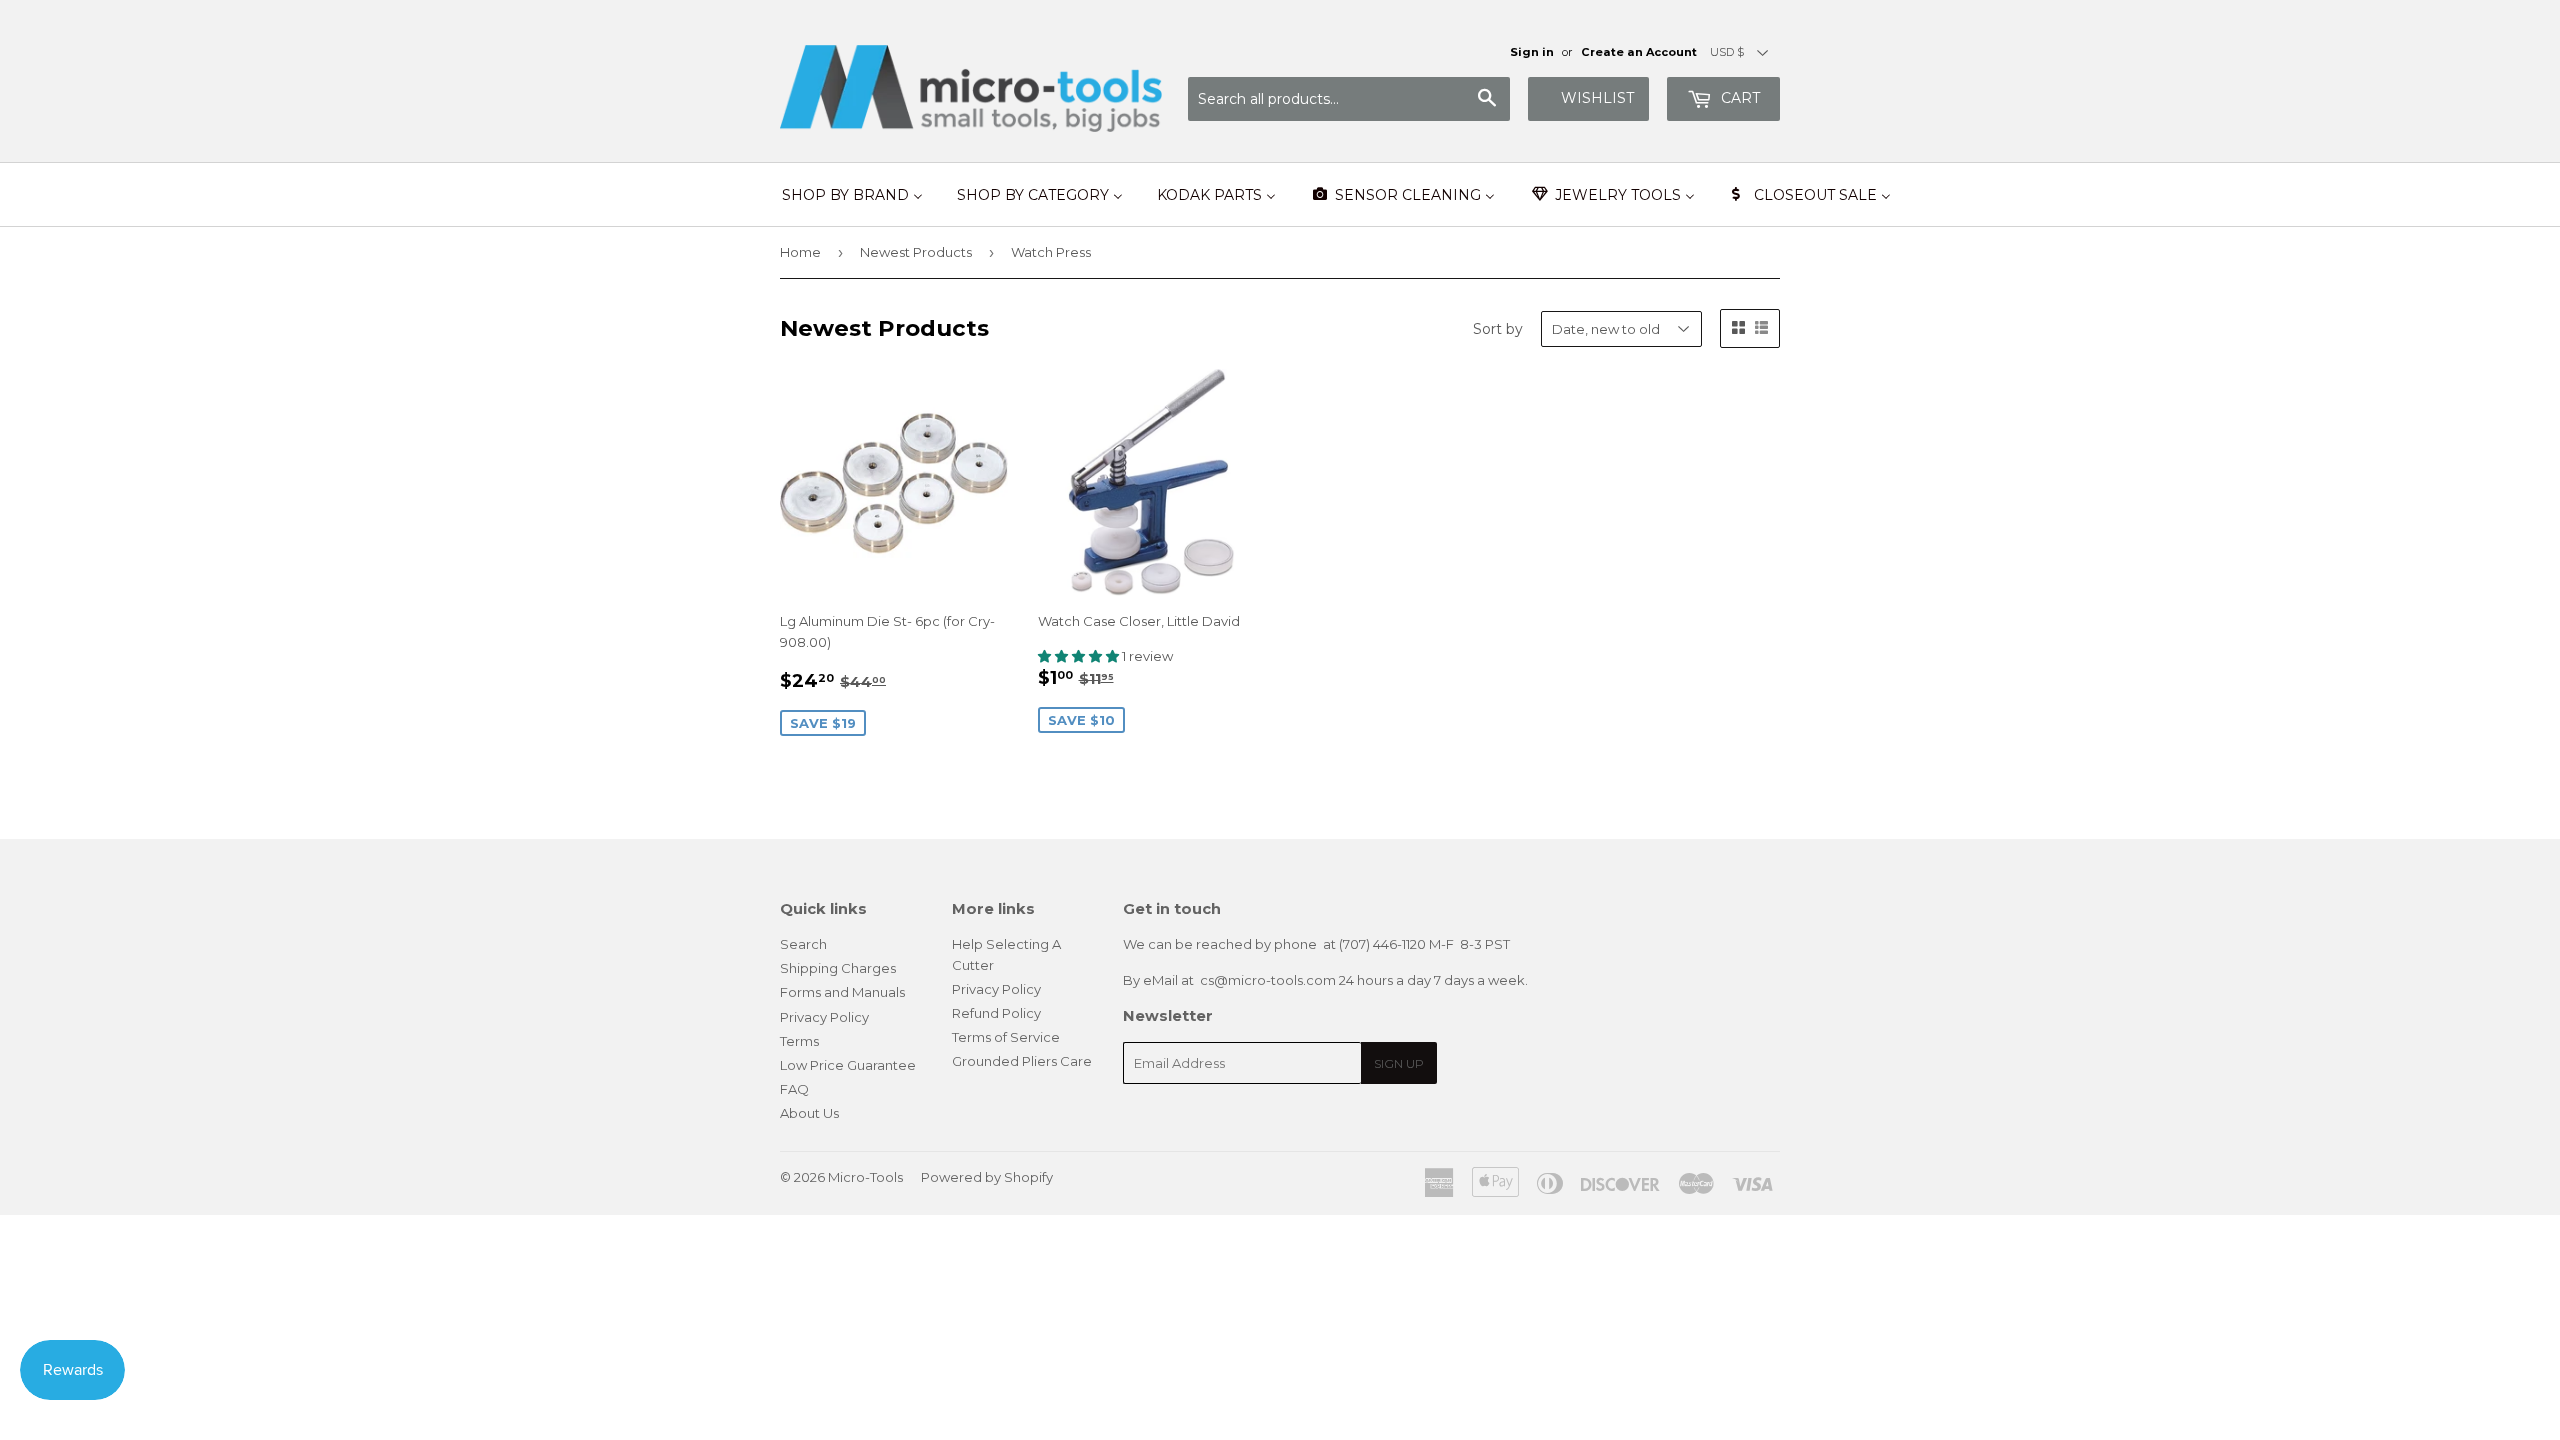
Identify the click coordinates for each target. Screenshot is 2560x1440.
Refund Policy (996, 1013)
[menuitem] (852, 195)
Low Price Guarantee (848, 1065)
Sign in (1532, 52)
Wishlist (1597, 98)
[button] (1080, 656)
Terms (799, 1041)
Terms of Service (1006, 1037)
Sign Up (1399, 1063)
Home (800, 252)
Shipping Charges (838, 968)
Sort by (1498, 329)
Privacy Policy (824, 1017)
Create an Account (1639, 52)
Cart (1738, 98)
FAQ (794, 1089)
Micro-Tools (865, 1177)
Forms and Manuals (842, 992)
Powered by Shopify (987, 1177)
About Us (809, 1113)
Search (803, 944)
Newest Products (916, 252)
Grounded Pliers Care (1022, 1061)
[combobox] (1349, 99)
